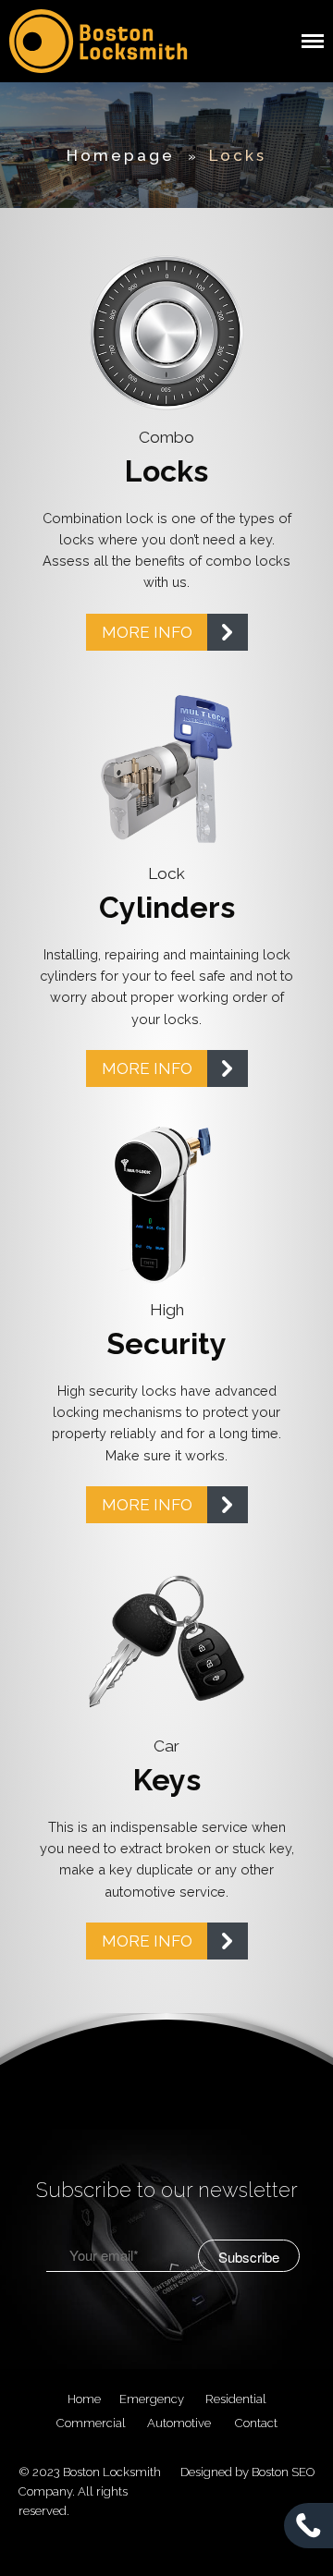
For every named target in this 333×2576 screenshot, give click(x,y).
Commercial (91, 2423)
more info (147, 632)
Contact (256, 2423)
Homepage (121, 155)
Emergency (152, 2399)
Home (84, 2399)
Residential (236, 2399)
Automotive (179, 2423)
